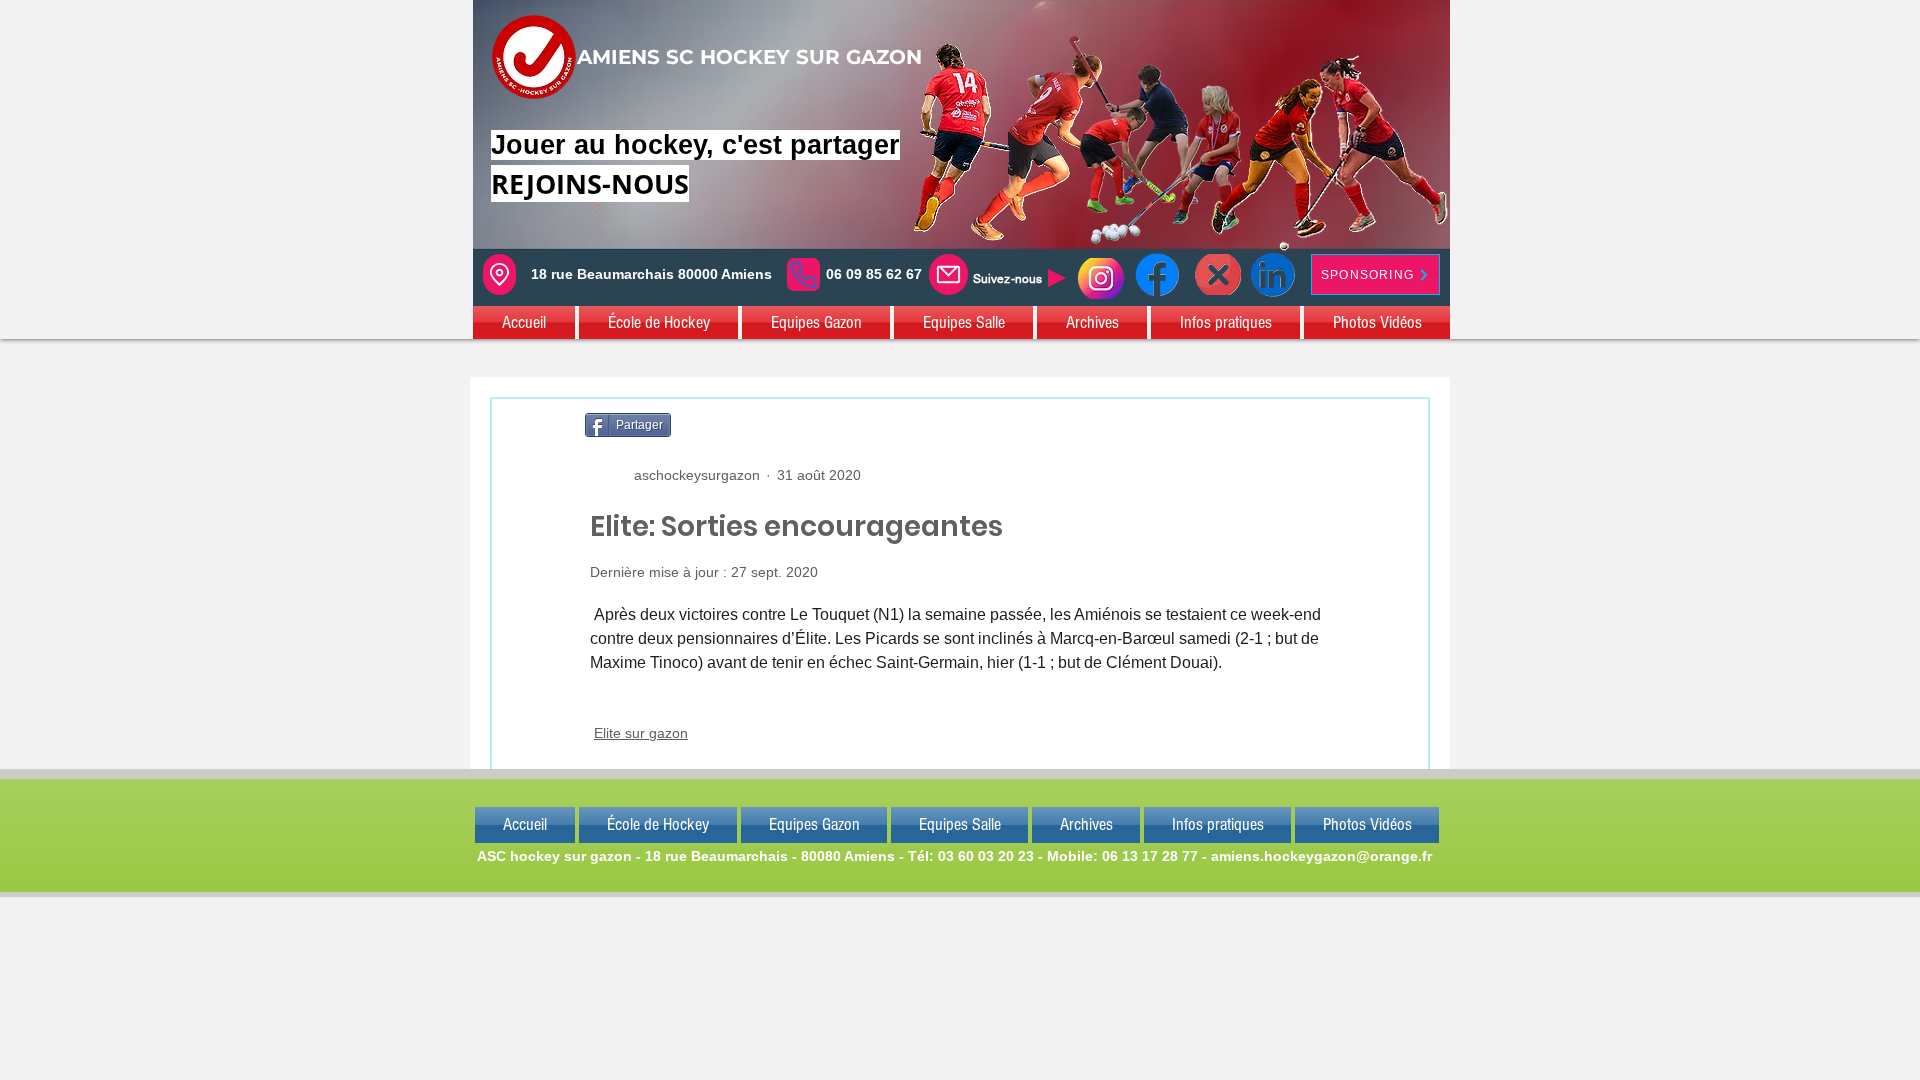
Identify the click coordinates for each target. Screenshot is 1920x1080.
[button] (525, 322)
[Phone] (803, 274)
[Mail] (948, 274)
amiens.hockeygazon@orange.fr (1321, 856)
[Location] (499, 274)
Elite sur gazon (641, 733)
